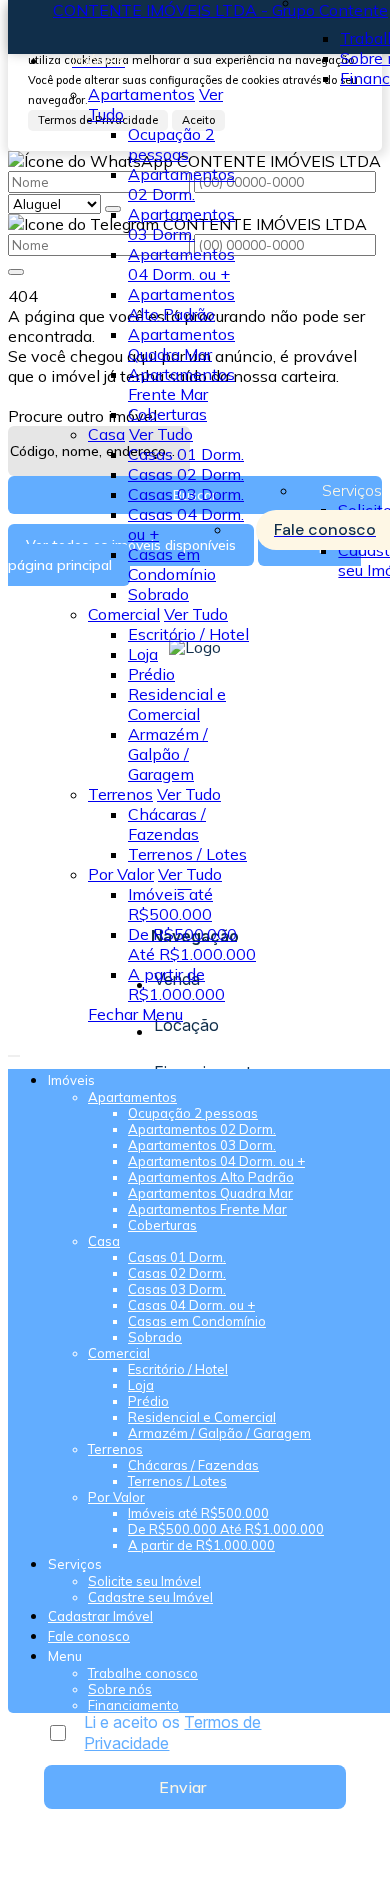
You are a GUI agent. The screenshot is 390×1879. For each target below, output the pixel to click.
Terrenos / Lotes (187, 854)
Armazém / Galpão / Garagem (168, 754)
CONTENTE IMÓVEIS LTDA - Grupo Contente (220, 10)
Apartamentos (141, 94)
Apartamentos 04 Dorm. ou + (181, 264)
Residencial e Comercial (177, 704)
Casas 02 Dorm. (186, 474)
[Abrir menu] (14, 1050)
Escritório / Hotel (188, 634)
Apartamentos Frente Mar (181, 384)
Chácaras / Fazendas (167, 824)
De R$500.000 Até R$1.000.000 (192, 944)
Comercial (124, 614)
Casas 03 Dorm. (186, 494)
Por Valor (121, 874)
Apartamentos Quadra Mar (181, 344)
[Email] (195, 919)
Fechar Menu (135, 1014)
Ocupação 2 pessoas (171, 144)
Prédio (151, 674)
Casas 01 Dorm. (186, 454)
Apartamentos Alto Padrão (181, 304)
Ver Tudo (161, 434)
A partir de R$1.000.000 (176, 984)
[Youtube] (195, 901)
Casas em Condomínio (172, 564)
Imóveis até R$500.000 (170, 904)
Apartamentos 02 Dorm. (181, 184)
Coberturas (167, 414)
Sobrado (158, 594)
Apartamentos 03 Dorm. (181, 224)
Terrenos (120, 794)
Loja (143, 654)
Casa (106, 434)
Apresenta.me (60, 1861)
